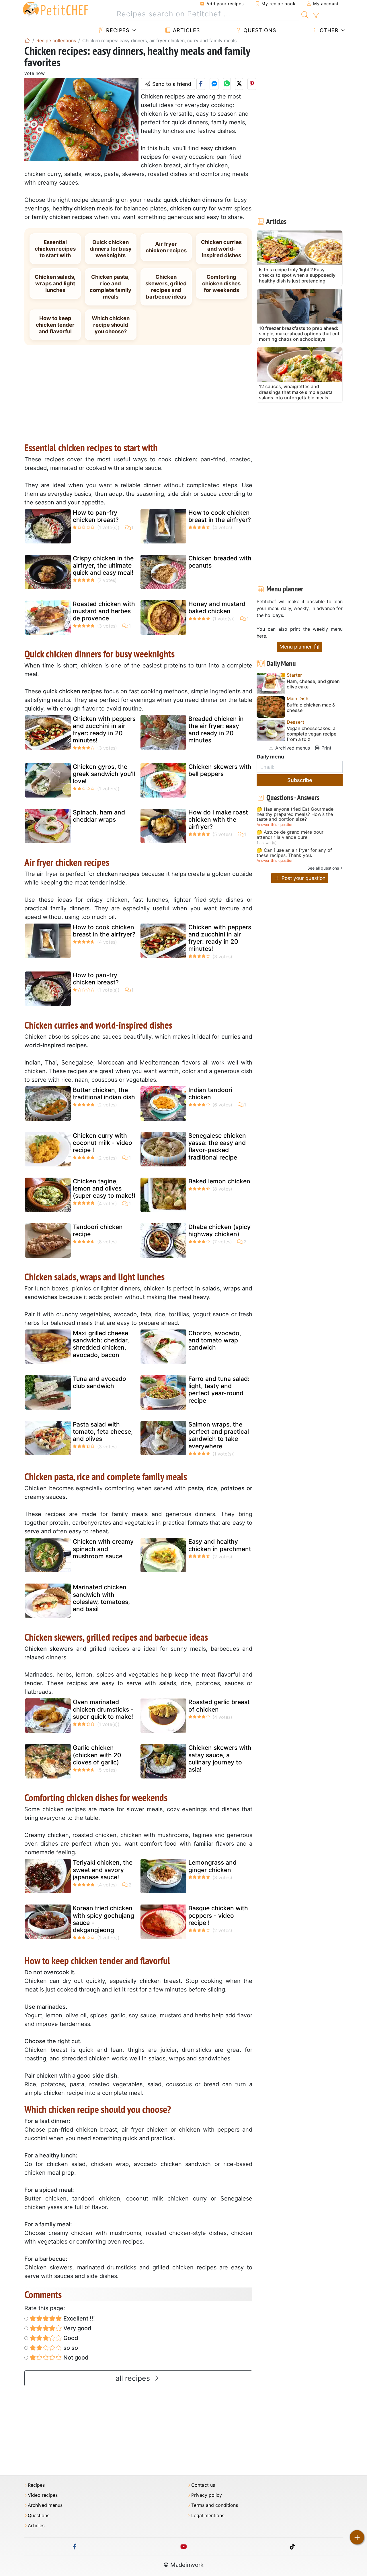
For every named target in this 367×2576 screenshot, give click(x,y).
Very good (77, 2328)
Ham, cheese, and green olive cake (313, 684)
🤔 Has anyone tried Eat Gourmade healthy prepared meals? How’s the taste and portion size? (295, 814)
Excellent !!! (78, 2318)
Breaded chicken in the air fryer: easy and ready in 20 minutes (216, 730)
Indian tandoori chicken (210, 1094)
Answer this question (275, 825)
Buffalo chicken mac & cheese (311, 708)
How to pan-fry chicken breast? (96, 516)
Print (326, 748)
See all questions (323, 868)
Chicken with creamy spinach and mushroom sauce (103, 1549)
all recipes (134, 2378)
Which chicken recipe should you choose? (111, 325)
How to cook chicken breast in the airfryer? (220, 516)
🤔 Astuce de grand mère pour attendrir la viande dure (290, 835)
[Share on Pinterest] (252, 84)
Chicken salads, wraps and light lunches (55, 283)
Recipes (117, 30)
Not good (75, 2358)
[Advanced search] (316, 16)
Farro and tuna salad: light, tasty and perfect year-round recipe (219, 1390)
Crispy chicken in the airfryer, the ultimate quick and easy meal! (103, 565)
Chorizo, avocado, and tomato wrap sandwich (215, 1340)
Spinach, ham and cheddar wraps (99, 816)
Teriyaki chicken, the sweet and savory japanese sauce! (103, 1870)
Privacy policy (207, 2495)
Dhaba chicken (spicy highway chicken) (219, 1230)
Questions (259, 30)
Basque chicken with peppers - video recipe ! (218, 1915)
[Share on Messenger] (214, 84)
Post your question (303, 878)
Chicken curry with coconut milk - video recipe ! (103, 1143)
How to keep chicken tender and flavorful (55, 325)
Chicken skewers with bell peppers (220, 770)
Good (70, 2338)
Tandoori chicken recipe (98, 1230)
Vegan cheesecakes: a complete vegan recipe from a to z (312, 734)
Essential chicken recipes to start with (55, 249)
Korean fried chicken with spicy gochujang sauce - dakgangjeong (104, 1919)
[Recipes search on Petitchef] (305, 14)
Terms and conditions (215, 2505)
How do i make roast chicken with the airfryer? (218, 819)
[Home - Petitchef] (27, 40)
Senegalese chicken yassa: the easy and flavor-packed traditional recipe (217, 1146)
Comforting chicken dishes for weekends (221, 283)
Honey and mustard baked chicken (217, 607)
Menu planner (296, 647)
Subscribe (300, 780)
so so (70, 2348)
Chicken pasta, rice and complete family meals (111, 287)
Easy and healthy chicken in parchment (220, 1545)
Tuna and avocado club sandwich (99, 1382)
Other (328, 30)
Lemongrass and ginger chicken (212, 1866)
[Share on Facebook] (201, 84)
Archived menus (292, 748)
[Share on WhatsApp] (227, 84)
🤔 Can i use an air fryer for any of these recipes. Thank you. (294, 853)
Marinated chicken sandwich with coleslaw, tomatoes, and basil (101, 1598)
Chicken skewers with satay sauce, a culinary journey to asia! (220, 1759)
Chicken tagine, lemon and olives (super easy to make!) (104, 1188)
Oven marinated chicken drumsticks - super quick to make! (103, 1709)
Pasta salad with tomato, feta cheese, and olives (103, 1432)
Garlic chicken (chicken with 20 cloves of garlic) (97, 1755)
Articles (186, 30)
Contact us (203, 2485)
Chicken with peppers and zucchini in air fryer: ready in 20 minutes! (104, 730)
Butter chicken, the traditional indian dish (104, 1094)
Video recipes (43, 2495)
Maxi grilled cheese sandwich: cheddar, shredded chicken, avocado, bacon (101, 1344)
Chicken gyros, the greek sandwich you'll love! (104, 774)
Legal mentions (208, 2516)
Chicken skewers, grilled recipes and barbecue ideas (166, 287)
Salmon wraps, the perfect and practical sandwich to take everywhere (219, 1435)
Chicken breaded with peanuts (220, 562)
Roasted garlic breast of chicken (219, 1706)
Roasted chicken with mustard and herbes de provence (104, 611)
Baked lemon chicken (219, 1181)
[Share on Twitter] (239, 84)
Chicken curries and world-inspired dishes (221, 249)
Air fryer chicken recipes (166, 247)
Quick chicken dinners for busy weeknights (111, 249)
